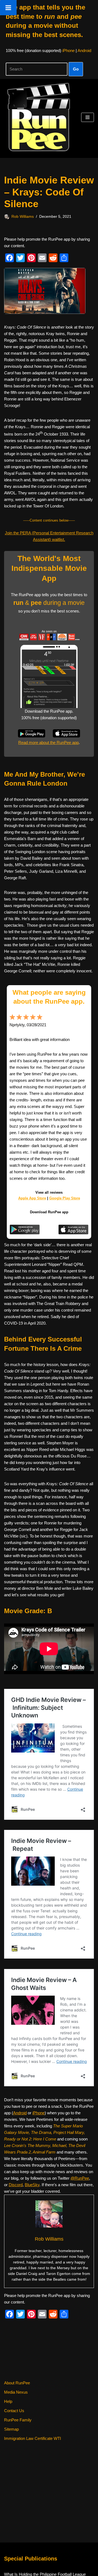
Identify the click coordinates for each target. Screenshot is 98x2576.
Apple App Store (32, 1198)
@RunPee (80, 2178)
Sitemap (11, 2429)
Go (76, 69)
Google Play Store (65, 1198)
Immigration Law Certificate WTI (33, 2438)
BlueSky (32, 2185)
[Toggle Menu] (8, 8)
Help (8, 2401)
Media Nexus (16, 2392)
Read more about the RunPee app (48, 742)
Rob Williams (23, 217)
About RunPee (17, 2383)
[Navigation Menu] (88, 117)
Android (84, 50)
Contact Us (14, 2411)
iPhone (68, 50)
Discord (16, 2185)
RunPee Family (18, 2420)
